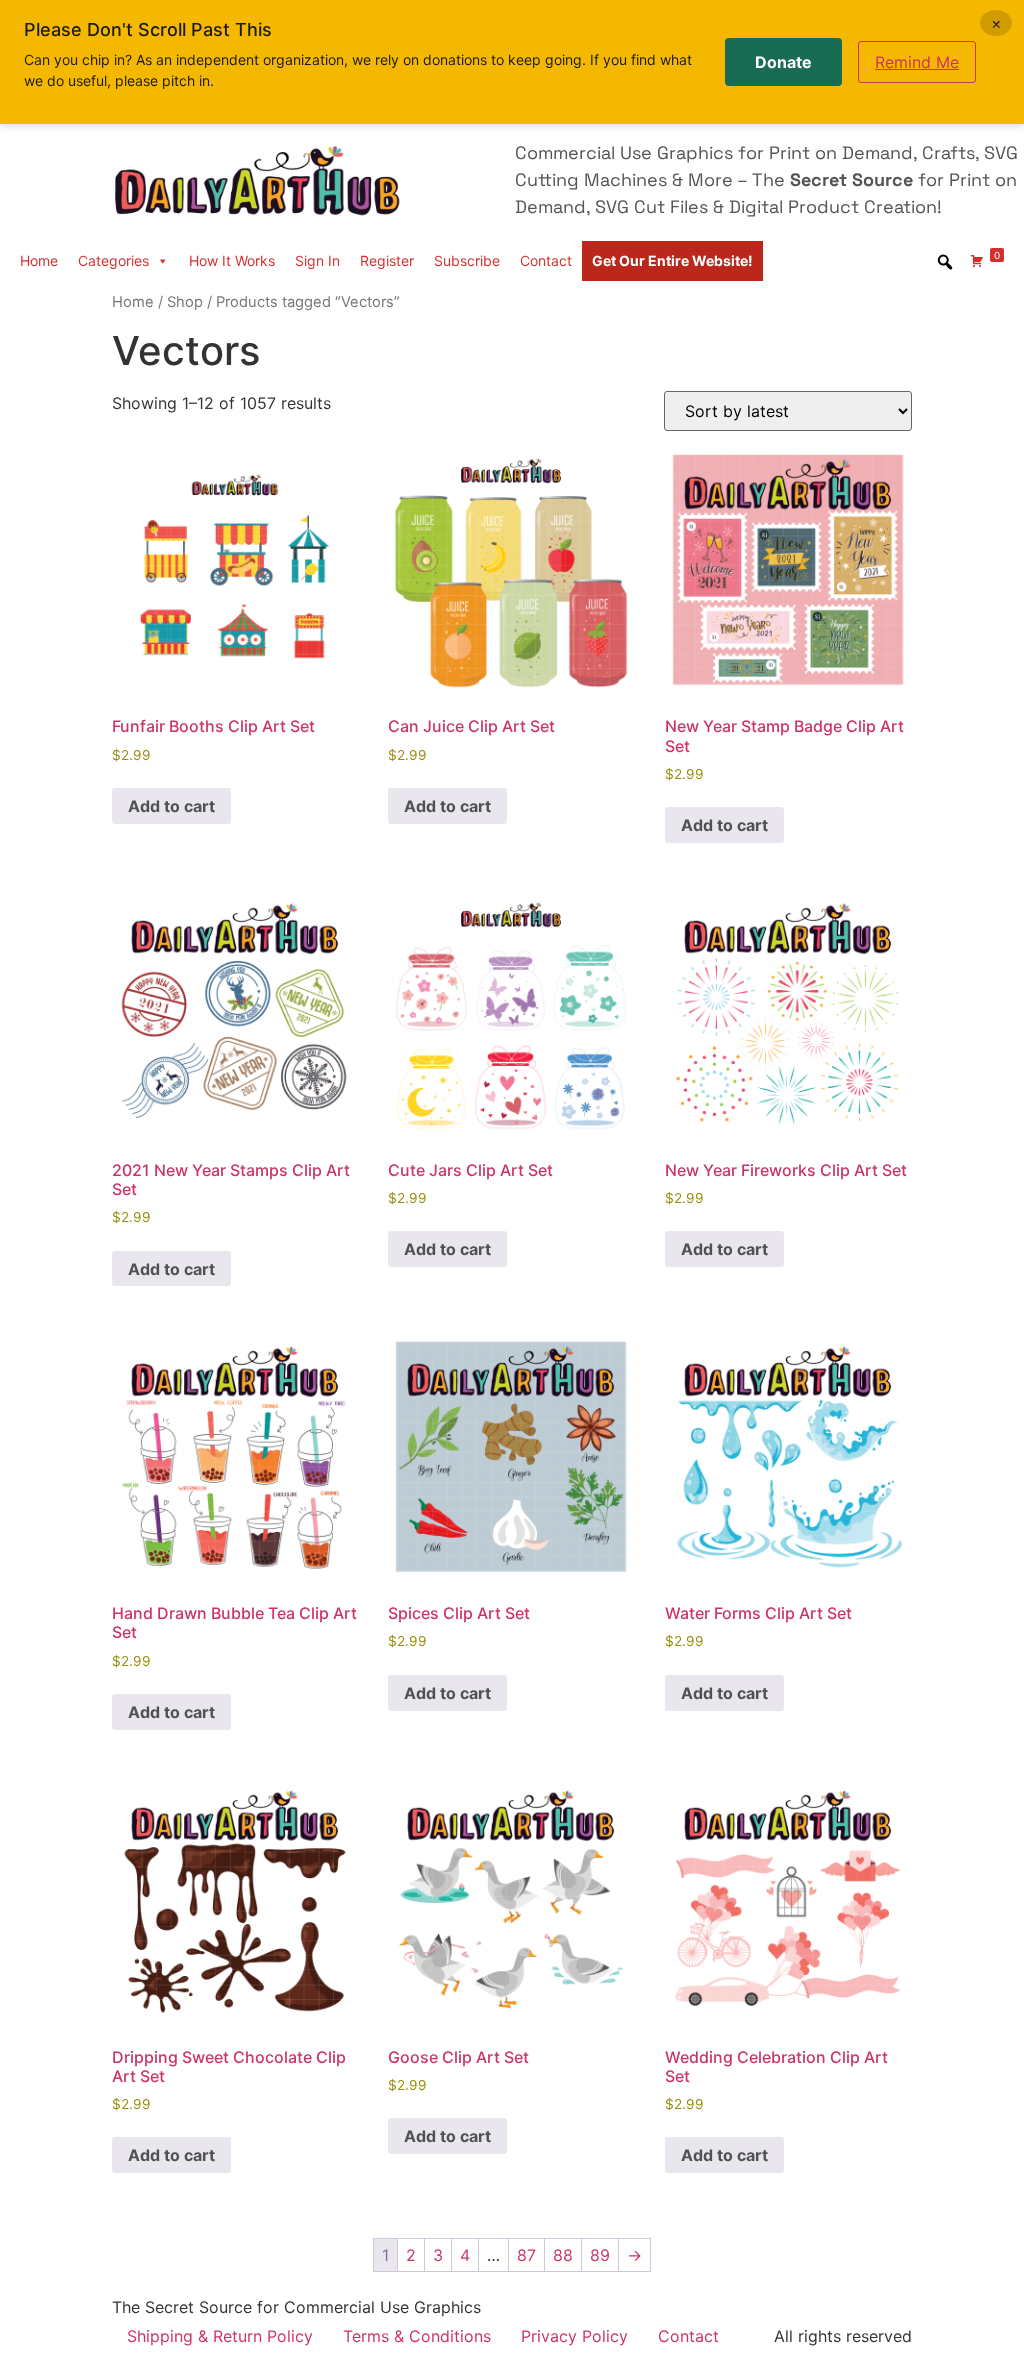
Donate (783, 62)
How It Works (232, 260)
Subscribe (467, 260)
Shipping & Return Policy (220, 2336)
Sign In (317, 260)
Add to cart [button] (171, 806)
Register (387, 260)
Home (39, 260)
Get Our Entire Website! (672, 260)
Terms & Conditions (417, 2336)
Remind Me (917, 62)
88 (563, 2255)
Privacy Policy (574, 2336)
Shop (185, 302)
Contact (546, 260)
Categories (113, 260)
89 (600, 2255)
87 (526, 2255)
